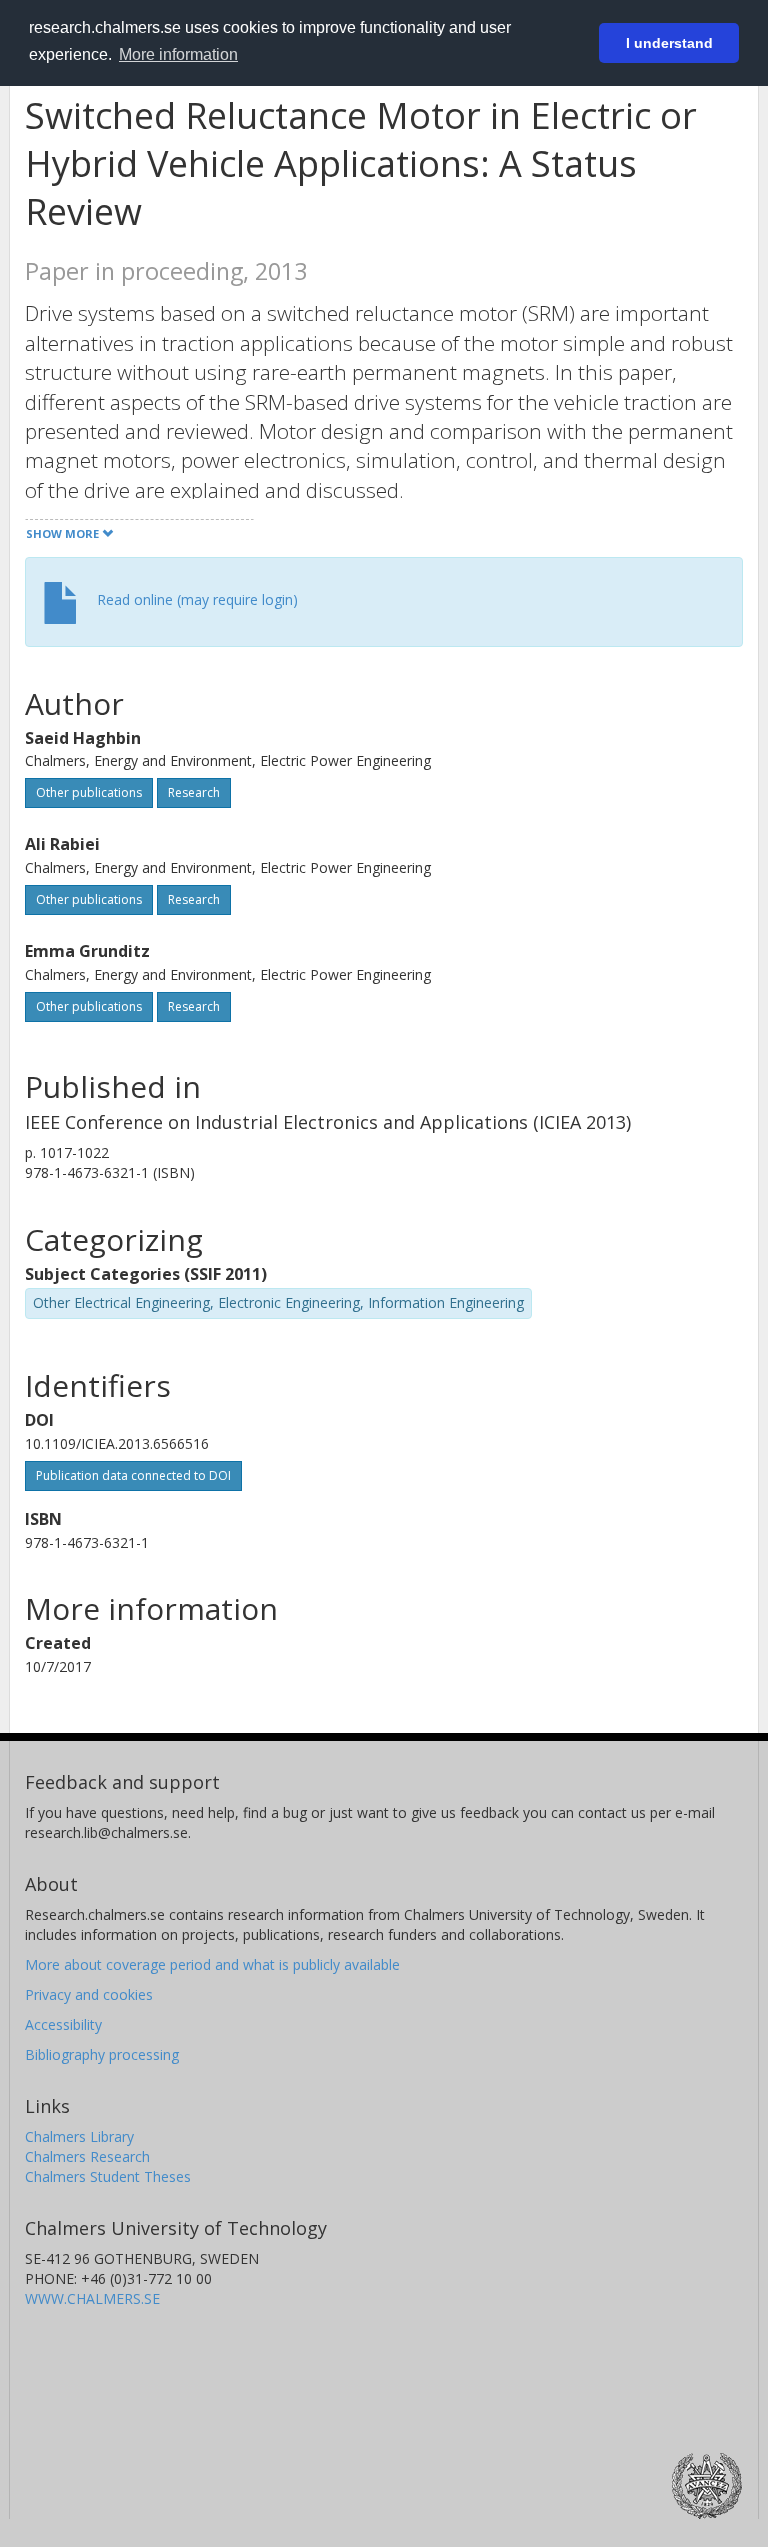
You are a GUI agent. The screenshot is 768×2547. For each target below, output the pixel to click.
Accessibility (63, 2024)
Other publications (89, 792)
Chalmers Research (87, 2156)
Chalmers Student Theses (108, 2176)
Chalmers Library (79, 2136)
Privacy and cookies (89, 1994)
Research (194, 792)
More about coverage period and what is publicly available (212, 1964)
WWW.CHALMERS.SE (92, 2298)
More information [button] (178, 54)
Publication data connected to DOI (133, 1475)
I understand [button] (669, 43)
